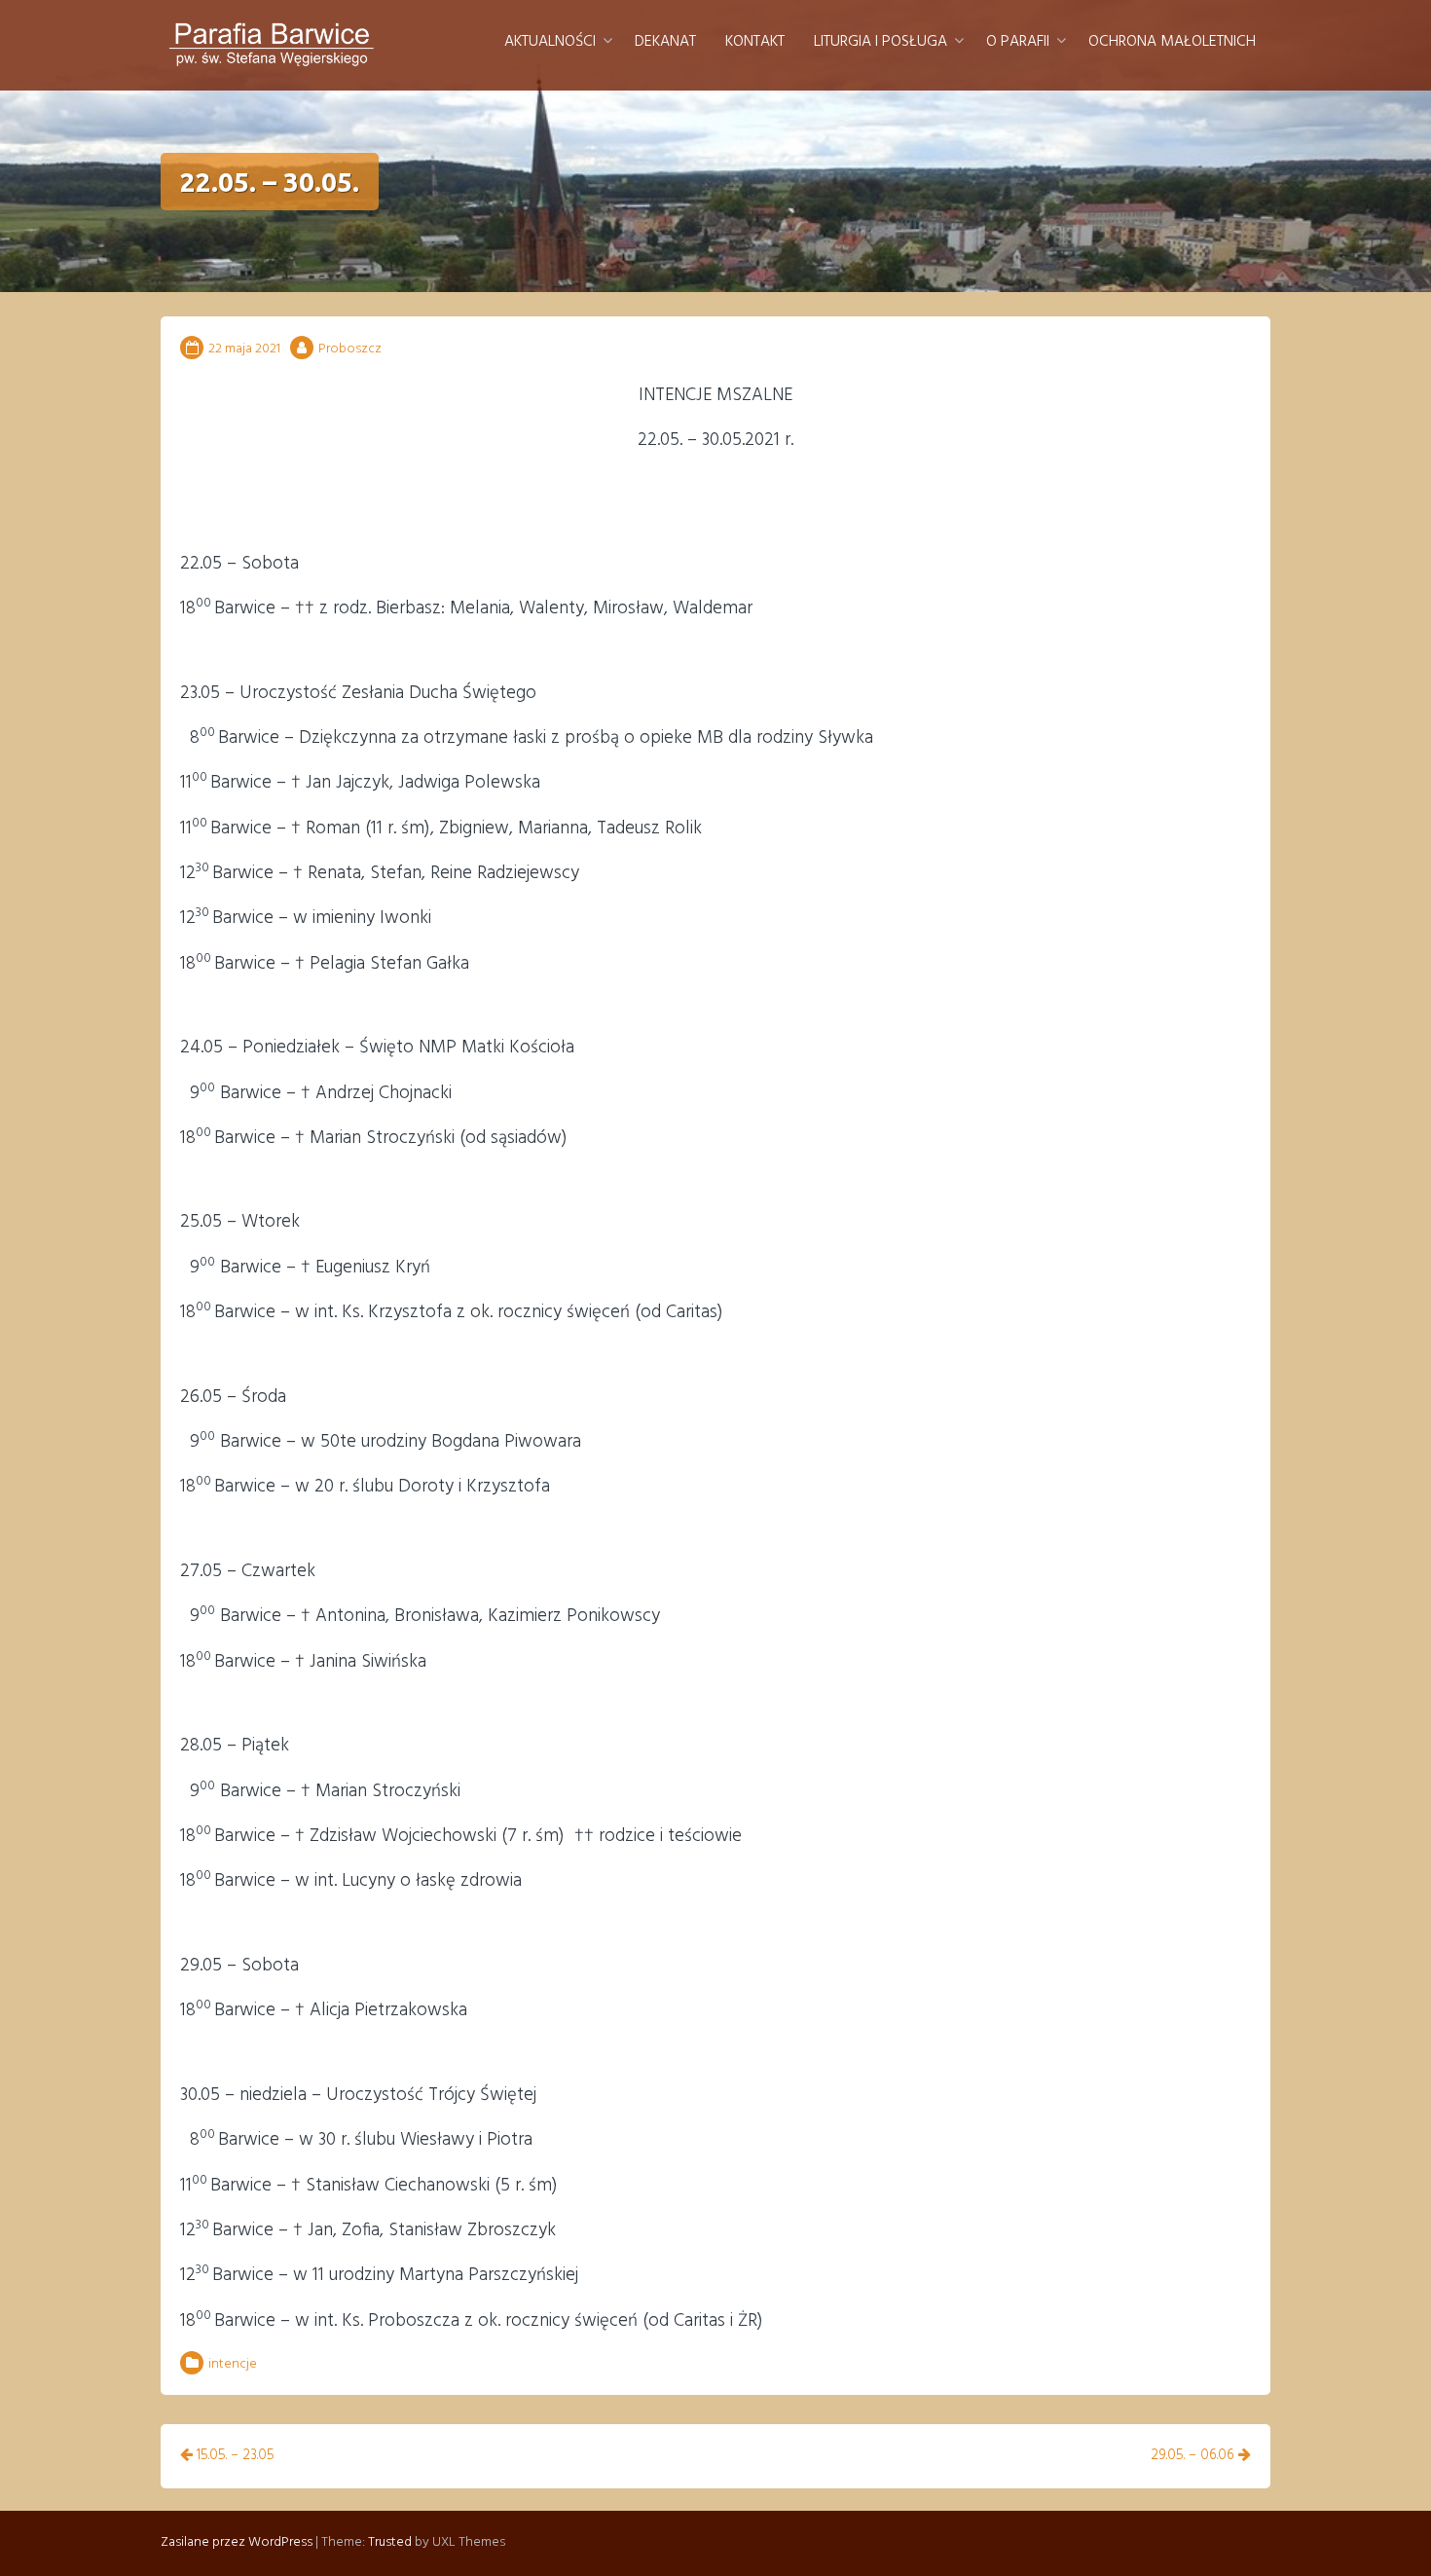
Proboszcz (350, 349)
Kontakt (755, 42)
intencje (233, 2364)
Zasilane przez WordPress (237, 2542)
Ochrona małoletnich (1172, 42)
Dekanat (665, 42)
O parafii (1018, 42)
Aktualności (550, 42)
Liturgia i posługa (881, 42)
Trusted (390, 2542)
